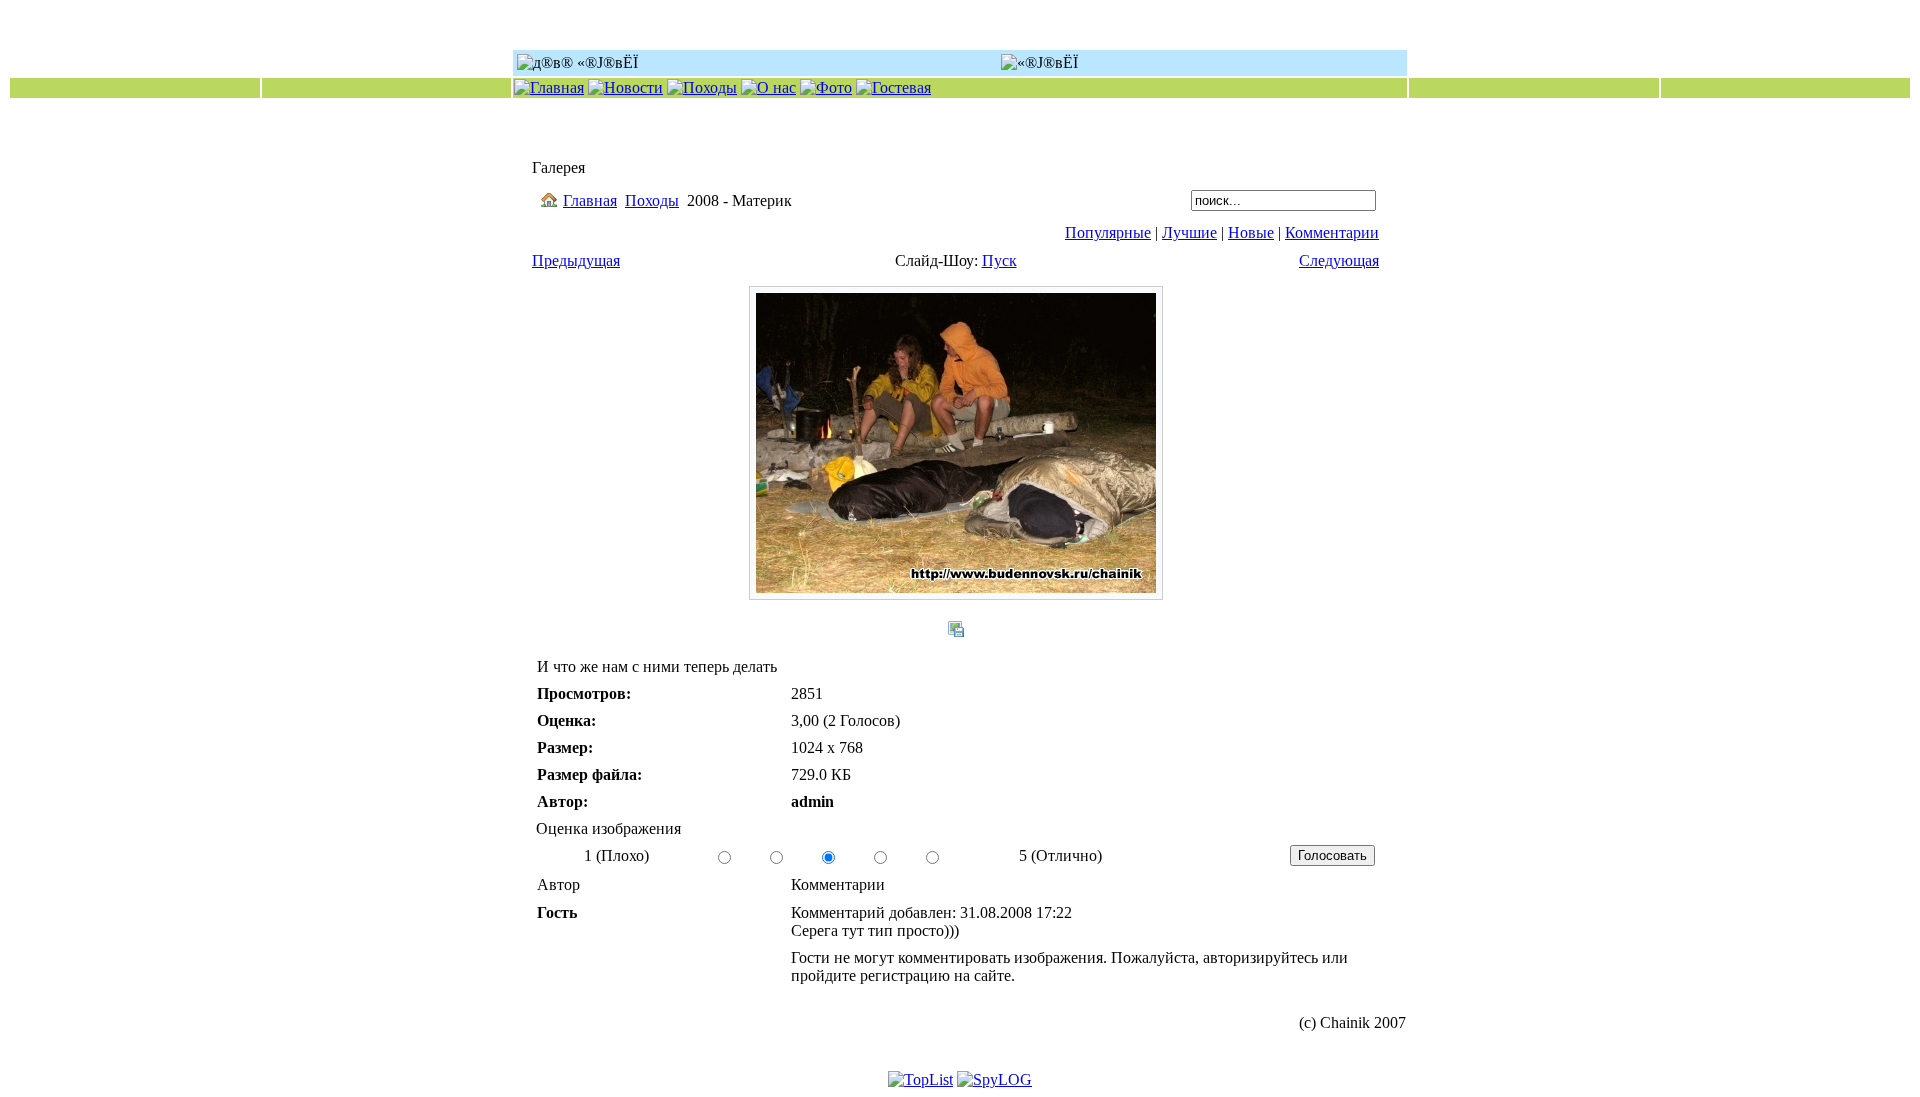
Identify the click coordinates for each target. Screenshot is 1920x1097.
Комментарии (1332, 232)
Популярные (1108, 232)
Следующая (1339, 260)
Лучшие (1189, 232)
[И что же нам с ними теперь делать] (956, 594)
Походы (652, 200)
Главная (590, 200)
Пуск (999, 260)
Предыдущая (576, 260)
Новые (1251, 232)
